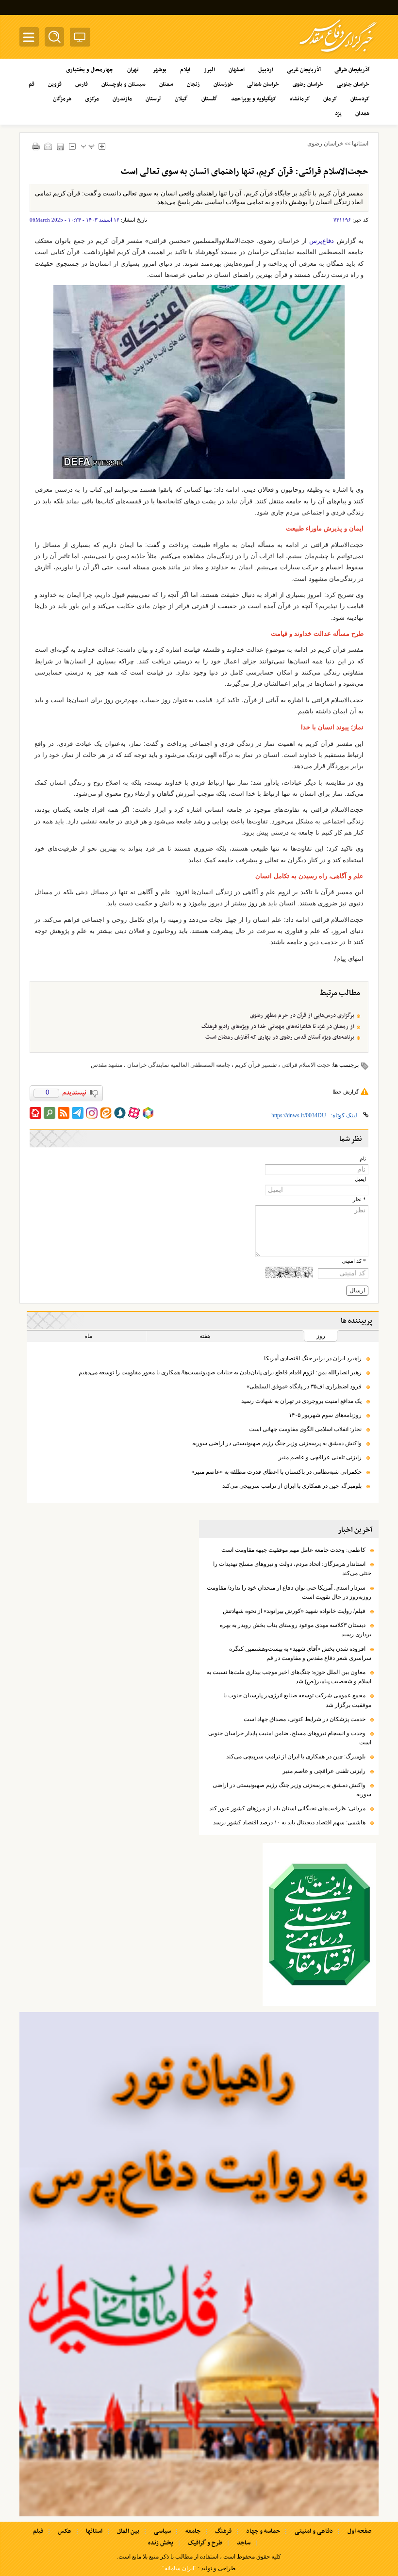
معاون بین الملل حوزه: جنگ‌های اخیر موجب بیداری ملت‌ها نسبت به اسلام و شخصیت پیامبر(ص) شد (289, 1677)
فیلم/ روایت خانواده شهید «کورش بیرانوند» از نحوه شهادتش (294, 1611)
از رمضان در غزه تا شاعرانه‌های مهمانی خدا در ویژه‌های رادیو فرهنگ (278, 1027)
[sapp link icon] (120, 1113)
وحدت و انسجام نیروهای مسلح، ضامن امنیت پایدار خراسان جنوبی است (290, 1738)
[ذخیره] (60, 147)
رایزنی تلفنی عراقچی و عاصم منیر (320, 1457)
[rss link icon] (64, 1113)
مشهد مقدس (107, 1065)
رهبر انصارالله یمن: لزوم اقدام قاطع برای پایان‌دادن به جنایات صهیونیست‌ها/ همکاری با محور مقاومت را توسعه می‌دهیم (220, 1372)
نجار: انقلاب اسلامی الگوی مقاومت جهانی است (305, 1429)
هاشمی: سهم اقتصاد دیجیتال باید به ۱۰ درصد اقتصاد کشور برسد (289, 1822)
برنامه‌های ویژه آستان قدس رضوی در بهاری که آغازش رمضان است (280, 1037)
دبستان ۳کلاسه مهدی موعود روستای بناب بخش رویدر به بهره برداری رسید (296, 1630)
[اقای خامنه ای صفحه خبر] (319, 1924)
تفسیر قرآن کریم (256, 1065)
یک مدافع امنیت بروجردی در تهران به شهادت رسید (301, 1401)
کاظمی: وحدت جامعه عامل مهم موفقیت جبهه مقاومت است (293, 1550)
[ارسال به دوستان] (48, 146)
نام (363, 1159)
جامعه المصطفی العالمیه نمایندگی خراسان (179, 1065)
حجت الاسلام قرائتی (306, 1065)
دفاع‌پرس (320, 241)
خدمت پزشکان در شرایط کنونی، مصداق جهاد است (305, 1719)
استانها (360, 144)
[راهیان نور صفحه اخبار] (199, 2264)
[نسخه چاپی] (36, 146)
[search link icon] (50, 1113)
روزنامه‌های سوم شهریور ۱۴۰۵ (325, 1415)
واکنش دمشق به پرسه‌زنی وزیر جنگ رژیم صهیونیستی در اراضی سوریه (277, 1443)
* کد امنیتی (354, 1261)
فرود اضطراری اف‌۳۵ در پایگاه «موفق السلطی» (304, 1386)
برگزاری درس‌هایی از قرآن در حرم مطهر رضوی (302, 1015)
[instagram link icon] (92, 1113)
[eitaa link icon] (106, 1113)
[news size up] (102, 146)
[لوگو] (338, 54)
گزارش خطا (346, 1092)
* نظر (359, 1199)
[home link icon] (35, 1113)
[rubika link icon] (148, 1113)
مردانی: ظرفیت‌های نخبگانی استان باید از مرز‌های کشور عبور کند (287, 1808)
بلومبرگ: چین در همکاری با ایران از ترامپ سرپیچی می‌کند (292, 1486)
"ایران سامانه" (179, 2568)
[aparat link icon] (134, 1113)
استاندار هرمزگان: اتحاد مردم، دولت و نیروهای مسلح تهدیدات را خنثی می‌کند (292, 1569)
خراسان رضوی (325, 144)
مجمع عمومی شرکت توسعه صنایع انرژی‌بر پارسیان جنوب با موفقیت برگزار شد (297, 1700)
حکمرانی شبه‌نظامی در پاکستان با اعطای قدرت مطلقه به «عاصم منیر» (276, 1472)
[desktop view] (80, 39)
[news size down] (72, 146)
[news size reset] (88, 146)
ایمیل (360, 1179)
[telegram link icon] (78, 1113)
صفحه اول (359, 2531)
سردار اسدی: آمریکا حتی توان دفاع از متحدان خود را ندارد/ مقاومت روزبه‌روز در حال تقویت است (289, 1592)
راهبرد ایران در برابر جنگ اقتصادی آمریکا (313, 1358)
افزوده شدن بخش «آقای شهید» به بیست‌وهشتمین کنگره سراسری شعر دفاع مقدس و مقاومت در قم (300, 1653)
